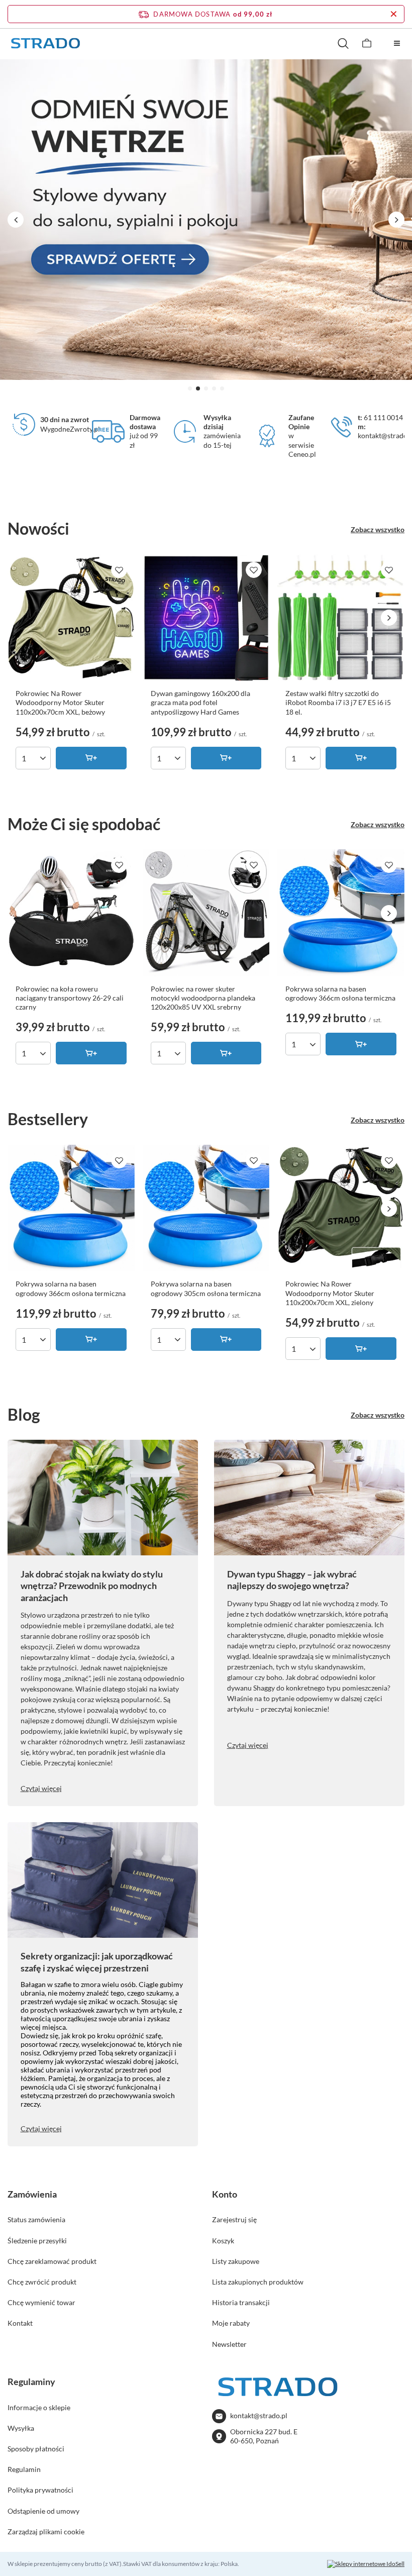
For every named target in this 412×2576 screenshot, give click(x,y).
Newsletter (229, 2344)
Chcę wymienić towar (41, 2302)
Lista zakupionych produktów (258, 2282)
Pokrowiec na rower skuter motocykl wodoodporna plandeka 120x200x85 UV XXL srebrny (203, 998)
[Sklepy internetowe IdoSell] (366, 2564)
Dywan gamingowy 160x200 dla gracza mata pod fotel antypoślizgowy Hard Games (200, 702)
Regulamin (24, 2469)
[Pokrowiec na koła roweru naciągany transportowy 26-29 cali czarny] (71, 913)
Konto (225, 2194)
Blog (24, 1414)
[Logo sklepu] (45, 43)
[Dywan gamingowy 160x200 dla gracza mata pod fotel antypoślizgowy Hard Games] (206, 618)
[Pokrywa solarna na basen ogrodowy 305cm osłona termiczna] (206, 1208)
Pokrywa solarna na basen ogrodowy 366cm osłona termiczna (340, 993)
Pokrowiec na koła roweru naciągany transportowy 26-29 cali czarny (70, 998)
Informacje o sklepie (39, 2407)
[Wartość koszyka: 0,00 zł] (367, 43)
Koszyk (223, 2241)
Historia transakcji (241, 2302)
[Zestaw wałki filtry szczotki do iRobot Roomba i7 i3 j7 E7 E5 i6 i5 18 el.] (341, 618)
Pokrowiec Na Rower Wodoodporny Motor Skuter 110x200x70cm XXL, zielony (330, 1293)
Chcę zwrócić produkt (42, 2282)
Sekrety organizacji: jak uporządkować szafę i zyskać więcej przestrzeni (97, 1962)
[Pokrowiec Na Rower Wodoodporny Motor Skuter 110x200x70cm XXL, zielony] (341, 1208)
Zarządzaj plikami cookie (46, 2532)
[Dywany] (206, 220)
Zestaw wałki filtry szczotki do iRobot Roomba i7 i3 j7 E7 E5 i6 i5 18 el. (338, 702)
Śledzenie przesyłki (37, 2241)
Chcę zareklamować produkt (52, 2261)
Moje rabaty (231, 2323)
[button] (190, 388)
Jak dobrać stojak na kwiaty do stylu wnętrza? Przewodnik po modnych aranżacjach (92, 1586)
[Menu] (397, 43)
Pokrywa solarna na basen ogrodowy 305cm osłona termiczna (206, 1288)
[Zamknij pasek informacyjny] (394, 14)
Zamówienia (32, 2194)
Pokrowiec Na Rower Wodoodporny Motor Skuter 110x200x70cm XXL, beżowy (60, 702)
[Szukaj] (343, 43)
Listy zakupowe (236, 2261)
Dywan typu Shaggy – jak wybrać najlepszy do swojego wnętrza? (292, 1580)
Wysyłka (21, 2428)
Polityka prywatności (40, 2490)
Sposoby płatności (36, 2449)
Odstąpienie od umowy (43, 2511)
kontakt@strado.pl (259, 2415)
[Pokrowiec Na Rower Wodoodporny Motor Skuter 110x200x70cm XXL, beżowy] (71, 618)
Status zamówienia (36, 2219)
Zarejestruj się (234, 2219)
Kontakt (20, 2323)
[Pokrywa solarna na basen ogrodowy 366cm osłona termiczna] (341, 913)
